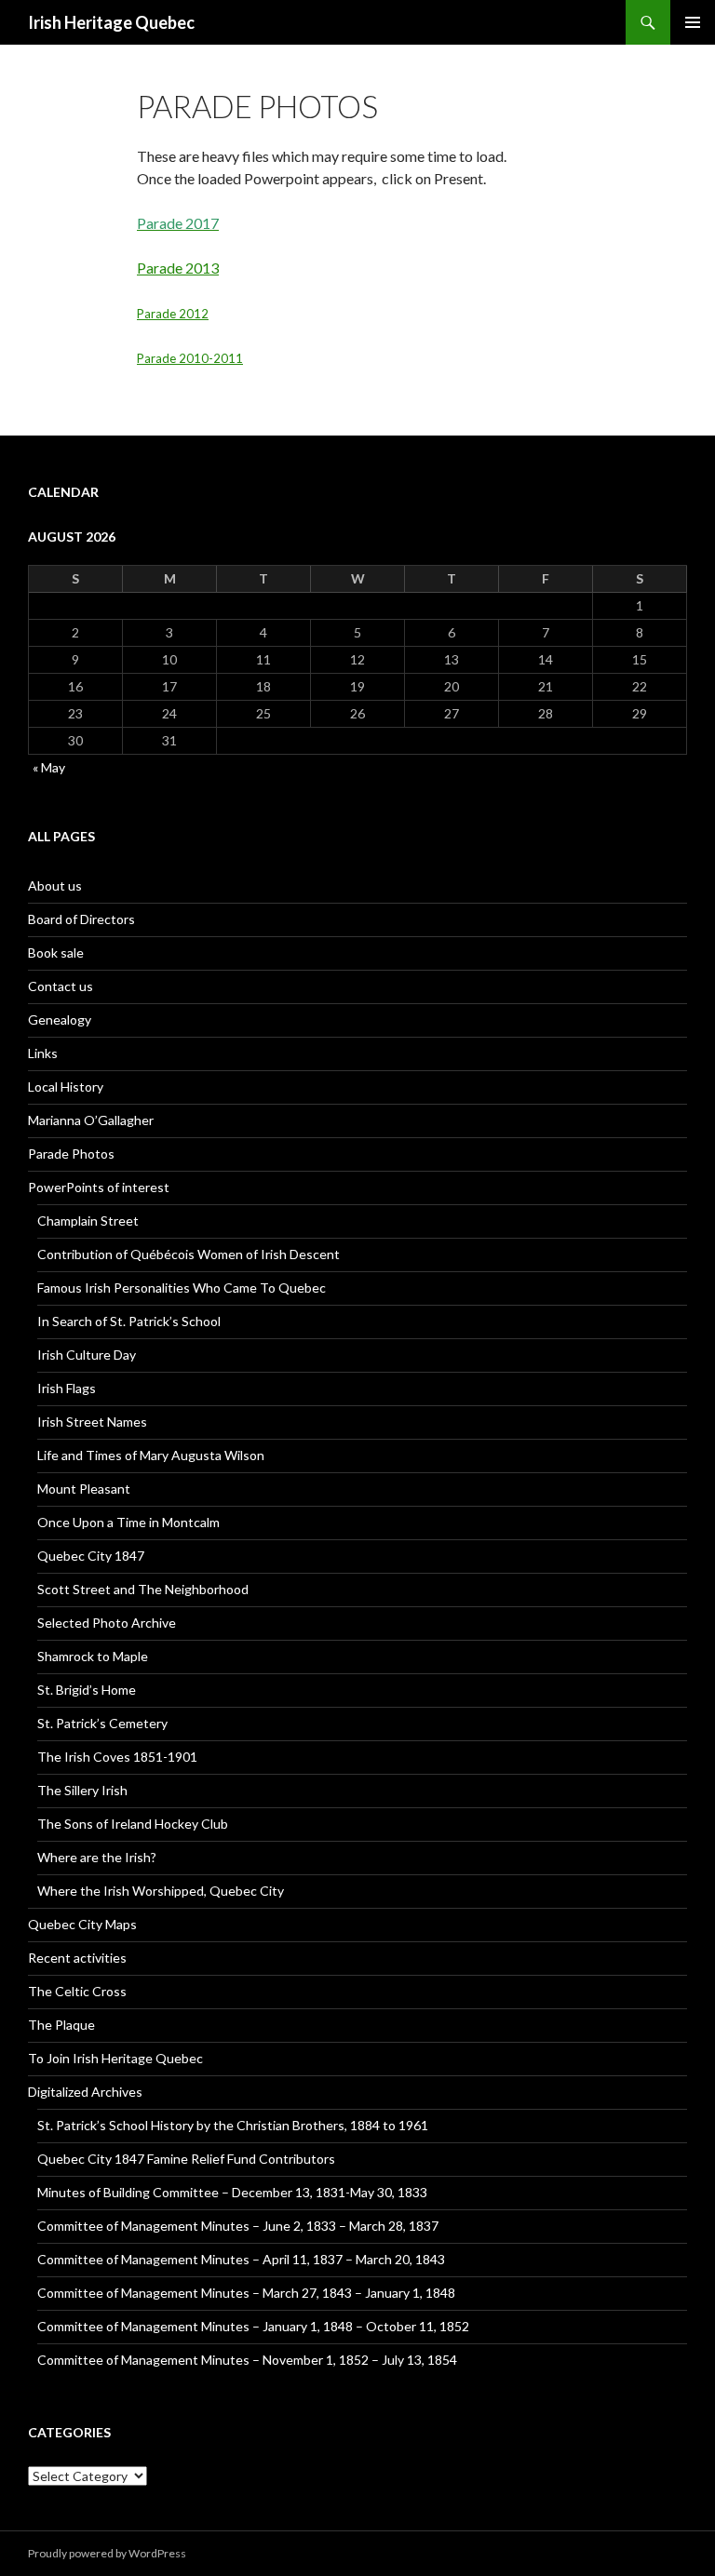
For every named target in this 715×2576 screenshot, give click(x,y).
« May (49, 767)
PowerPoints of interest (99, 1187)
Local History (66, 1087)
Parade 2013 (178, 268)
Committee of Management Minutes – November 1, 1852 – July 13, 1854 (247, 2360)
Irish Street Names (92, 1422)
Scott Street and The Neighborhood (143, 1589)
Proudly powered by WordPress (107, 2553)
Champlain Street (88, 1221)
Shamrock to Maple (93, 1656)
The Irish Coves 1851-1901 (117, 1757)
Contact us (61, 986)
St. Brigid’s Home (87, 1690)
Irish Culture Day (87, 1355)
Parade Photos (71, 1154)
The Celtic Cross (77, 1991)
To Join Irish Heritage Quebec (115, 2058)
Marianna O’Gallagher (91, 1120)
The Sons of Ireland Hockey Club (133, 1824)
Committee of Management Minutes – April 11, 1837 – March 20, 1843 (241, 2259)
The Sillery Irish (82, 1790)
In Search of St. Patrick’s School (129, 1321)
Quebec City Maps (82, 1924)
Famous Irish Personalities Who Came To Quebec (182, 1288)
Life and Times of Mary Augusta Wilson (151, 1455)
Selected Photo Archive (107, 1623)
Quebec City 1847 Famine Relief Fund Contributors (186, 2159)
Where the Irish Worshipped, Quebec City (161, 1891)
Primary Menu (693, 22)
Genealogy (60, 1020)
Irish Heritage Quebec (111, 22)
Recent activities (77, 1958)
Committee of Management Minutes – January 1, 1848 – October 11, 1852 (253, 2326)
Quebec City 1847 (91, 1556)
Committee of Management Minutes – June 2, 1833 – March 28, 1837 (238, 2226)
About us (55, 885)
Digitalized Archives (85, 2092)
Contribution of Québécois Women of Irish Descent (189, 1254)
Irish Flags (67, 1388)
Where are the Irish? (97, 1857)
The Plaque (61, 2025)
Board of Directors (81, 919)
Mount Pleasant (84, 1489)
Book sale (56, 953)
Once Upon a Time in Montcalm (128, 1522)
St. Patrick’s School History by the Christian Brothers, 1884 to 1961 (233, 2125)
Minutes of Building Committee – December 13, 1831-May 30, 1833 (232, 2192)
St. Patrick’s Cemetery (102, 1723)
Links (43, 1053)
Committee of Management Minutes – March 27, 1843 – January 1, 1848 (246, 2293)
